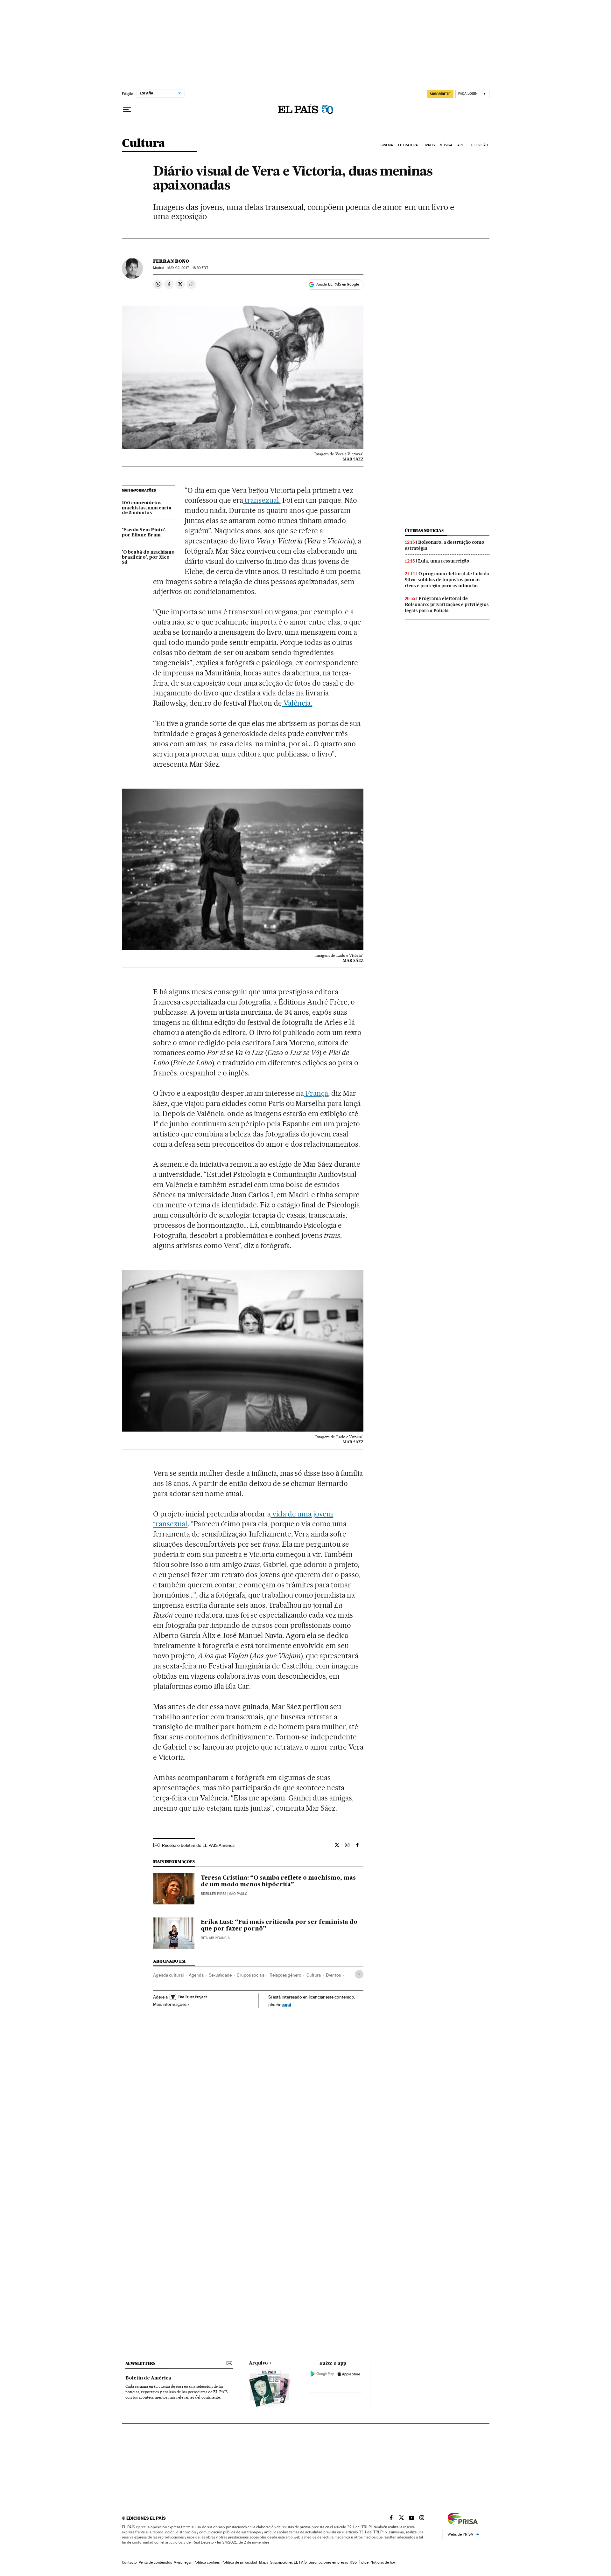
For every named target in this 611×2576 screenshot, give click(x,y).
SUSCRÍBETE (440, 94)
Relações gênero (285, 1975)
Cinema (387, 145)
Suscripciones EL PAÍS (288, 2562)
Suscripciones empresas (328, 2562)
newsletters (140, 2363)
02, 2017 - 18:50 (188, 268)
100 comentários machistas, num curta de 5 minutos (147, 508)
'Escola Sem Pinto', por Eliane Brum (144, 533)
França (316, 1093)
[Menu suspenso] (127, 110)
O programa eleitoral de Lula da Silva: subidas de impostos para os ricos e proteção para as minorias (447, 580)
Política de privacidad (239, 2562)
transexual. (262, 500)
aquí (287, 2004)
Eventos (333, 1975)
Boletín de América (148, 2378)
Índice (364, 2562)
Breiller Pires (214, 1894)
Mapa (264, 2562)
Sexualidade (220, 1975)
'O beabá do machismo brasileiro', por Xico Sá (148, 557)
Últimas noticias (424, 531)
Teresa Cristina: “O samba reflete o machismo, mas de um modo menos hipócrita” (278, 1882)
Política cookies (207, 2562)
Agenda (196, 1975)
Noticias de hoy (383, 2562)
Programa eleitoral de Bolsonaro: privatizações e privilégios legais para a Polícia (447, 604)
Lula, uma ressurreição (444, 561)
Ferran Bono (171, 261)
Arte (461, 145)
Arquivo (258, 2363)
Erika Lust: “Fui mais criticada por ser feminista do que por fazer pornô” (279, 1926)
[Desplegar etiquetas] (359, 1974)
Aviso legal (183, 2562)
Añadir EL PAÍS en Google (338, 284)
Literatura (408, 145)
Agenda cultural (168, 1975)
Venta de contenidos (155, 2562)
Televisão (480, 145)
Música (446, 145)
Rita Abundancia (215, 1938)
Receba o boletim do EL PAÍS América (198, 1845)
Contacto (129, 2562)
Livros (429, 145)
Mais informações (170, 2004)
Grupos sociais (251, 1975)
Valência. (297, 703)
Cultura (144, 144)
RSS (353, 2562)
